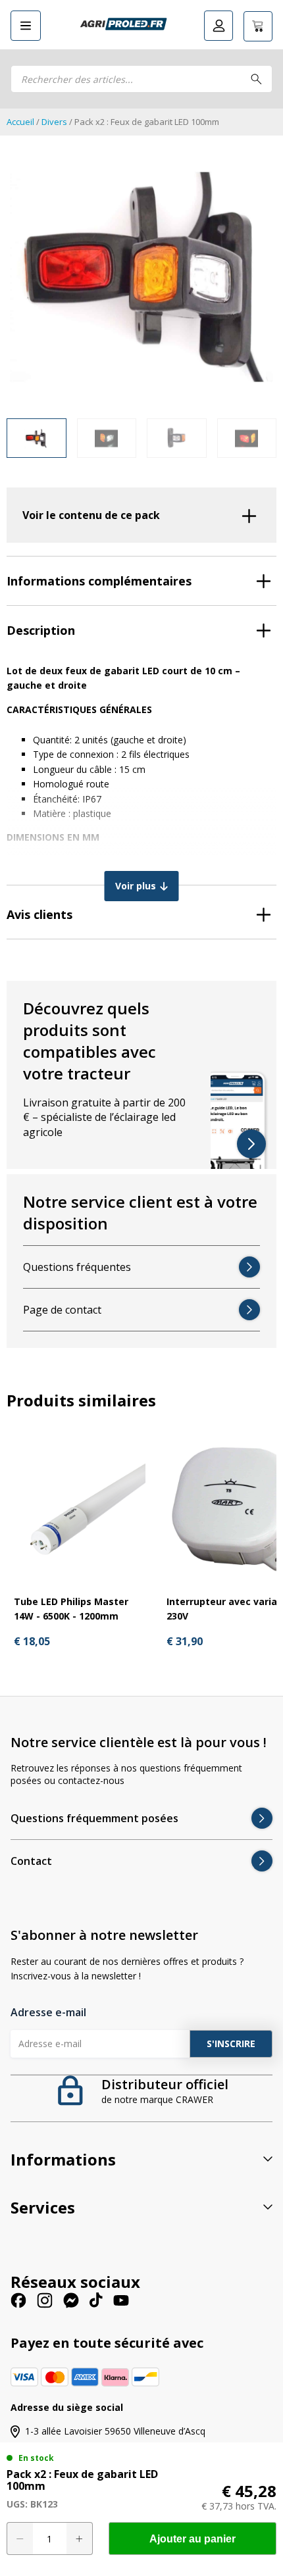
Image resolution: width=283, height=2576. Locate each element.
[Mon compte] (219, 26)
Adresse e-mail (48, 2012)
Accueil (20, 122)
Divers (54, 122)
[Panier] (258, 26)
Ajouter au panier (193, 2539)
